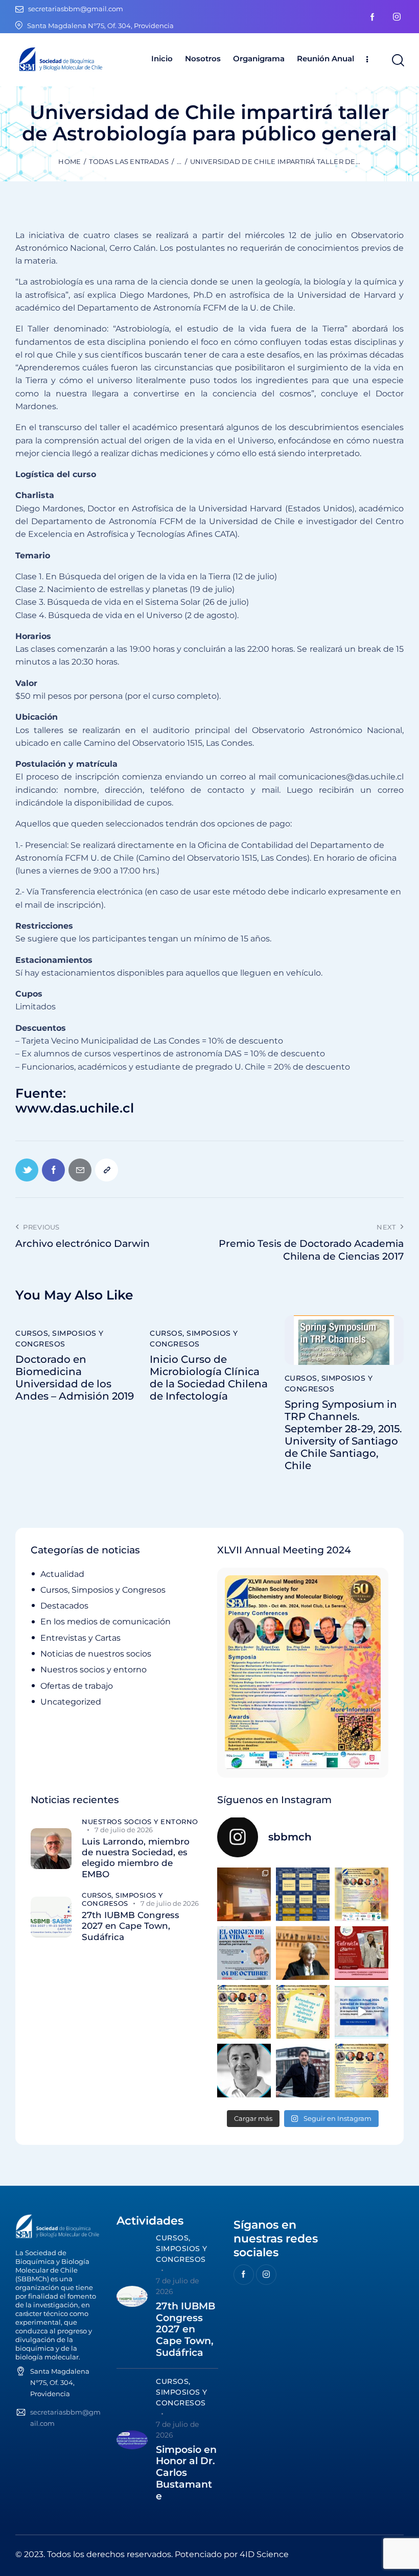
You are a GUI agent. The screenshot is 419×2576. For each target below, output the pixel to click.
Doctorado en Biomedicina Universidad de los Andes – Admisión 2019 (75, 1378)
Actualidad (62, 1574)
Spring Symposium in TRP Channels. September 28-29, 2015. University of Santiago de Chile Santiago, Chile (343, 1435)
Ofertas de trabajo (77, 1686)
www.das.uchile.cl (75, 1108)
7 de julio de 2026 (124, 1830)
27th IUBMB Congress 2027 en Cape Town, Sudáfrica (131, 1926)
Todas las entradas (129, 161)
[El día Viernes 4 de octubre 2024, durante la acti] (244, 1953)
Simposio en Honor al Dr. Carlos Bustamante (186, 2473)
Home (69, 161)
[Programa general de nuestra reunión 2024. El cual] (303, 1894)
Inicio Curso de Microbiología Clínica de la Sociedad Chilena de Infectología (209, 1378)
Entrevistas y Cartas (80, 1638)
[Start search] (397, 61)
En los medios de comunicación (106, 1622)
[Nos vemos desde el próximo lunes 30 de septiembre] (362, 1894)
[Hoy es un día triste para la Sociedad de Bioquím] (244, 2071)
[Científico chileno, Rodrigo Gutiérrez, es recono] (303, 2071)
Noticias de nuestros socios (96, 1654)
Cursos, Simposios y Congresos (60, 1339)
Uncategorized (71, 1702)
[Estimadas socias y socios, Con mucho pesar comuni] (303, 1953)
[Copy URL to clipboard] (107, 1170)
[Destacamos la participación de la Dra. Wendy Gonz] (244, 1894)
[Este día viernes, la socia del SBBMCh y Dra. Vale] (362, 1953)
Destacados (64, 1606)
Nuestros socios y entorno (94, 1670)
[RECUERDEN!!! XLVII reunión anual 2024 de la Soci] (244, 2012)
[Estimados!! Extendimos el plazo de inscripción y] (303, 2012)
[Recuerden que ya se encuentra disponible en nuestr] (362, 2012)
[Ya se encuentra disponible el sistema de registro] (362, 2071)
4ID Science (264, 2554)
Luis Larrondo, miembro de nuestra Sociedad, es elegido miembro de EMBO (136, 1858)
